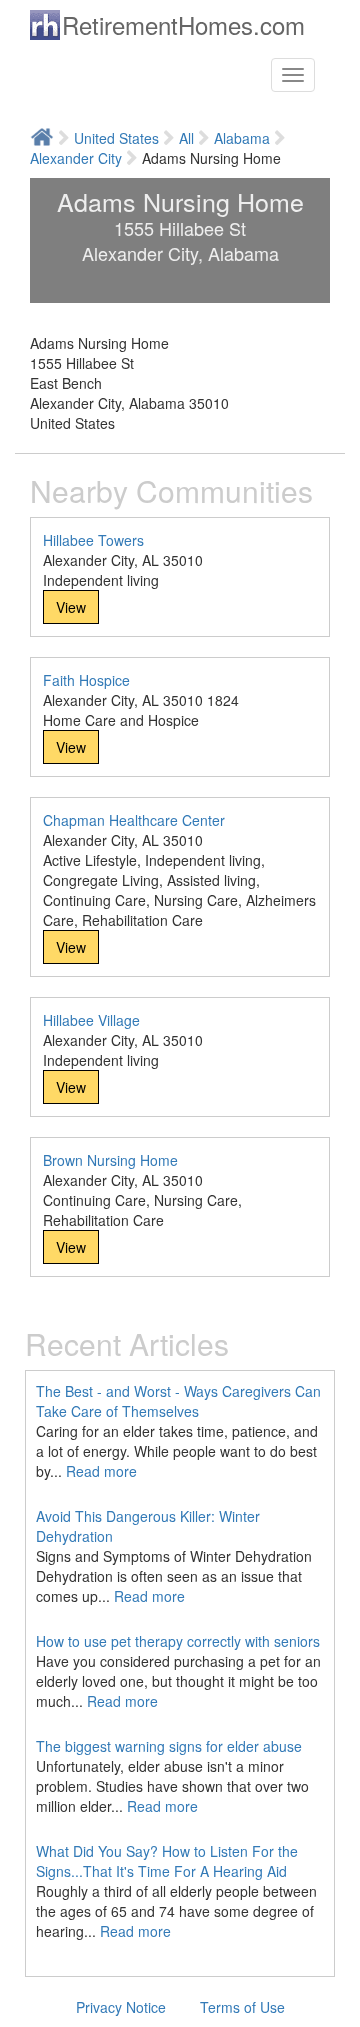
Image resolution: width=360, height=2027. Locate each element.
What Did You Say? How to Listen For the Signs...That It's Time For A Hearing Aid (167, 1861)
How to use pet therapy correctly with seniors (178, 1641)
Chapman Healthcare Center (134, 820)
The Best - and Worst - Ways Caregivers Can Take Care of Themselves (178, 1401)
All (186, 138)
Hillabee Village (91, 1020)
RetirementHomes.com (183, 24)
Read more (101, 1471)
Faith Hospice (86, 680)
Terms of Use (242, 2007)
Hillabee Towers (93, 540)
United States (116, 138)
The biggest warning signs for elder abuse (169, 1746)
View (71, 607)
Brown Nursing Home (110, 1160)
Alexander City (76, 158)
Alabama (242, 138)
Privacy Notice (121, 2007)
